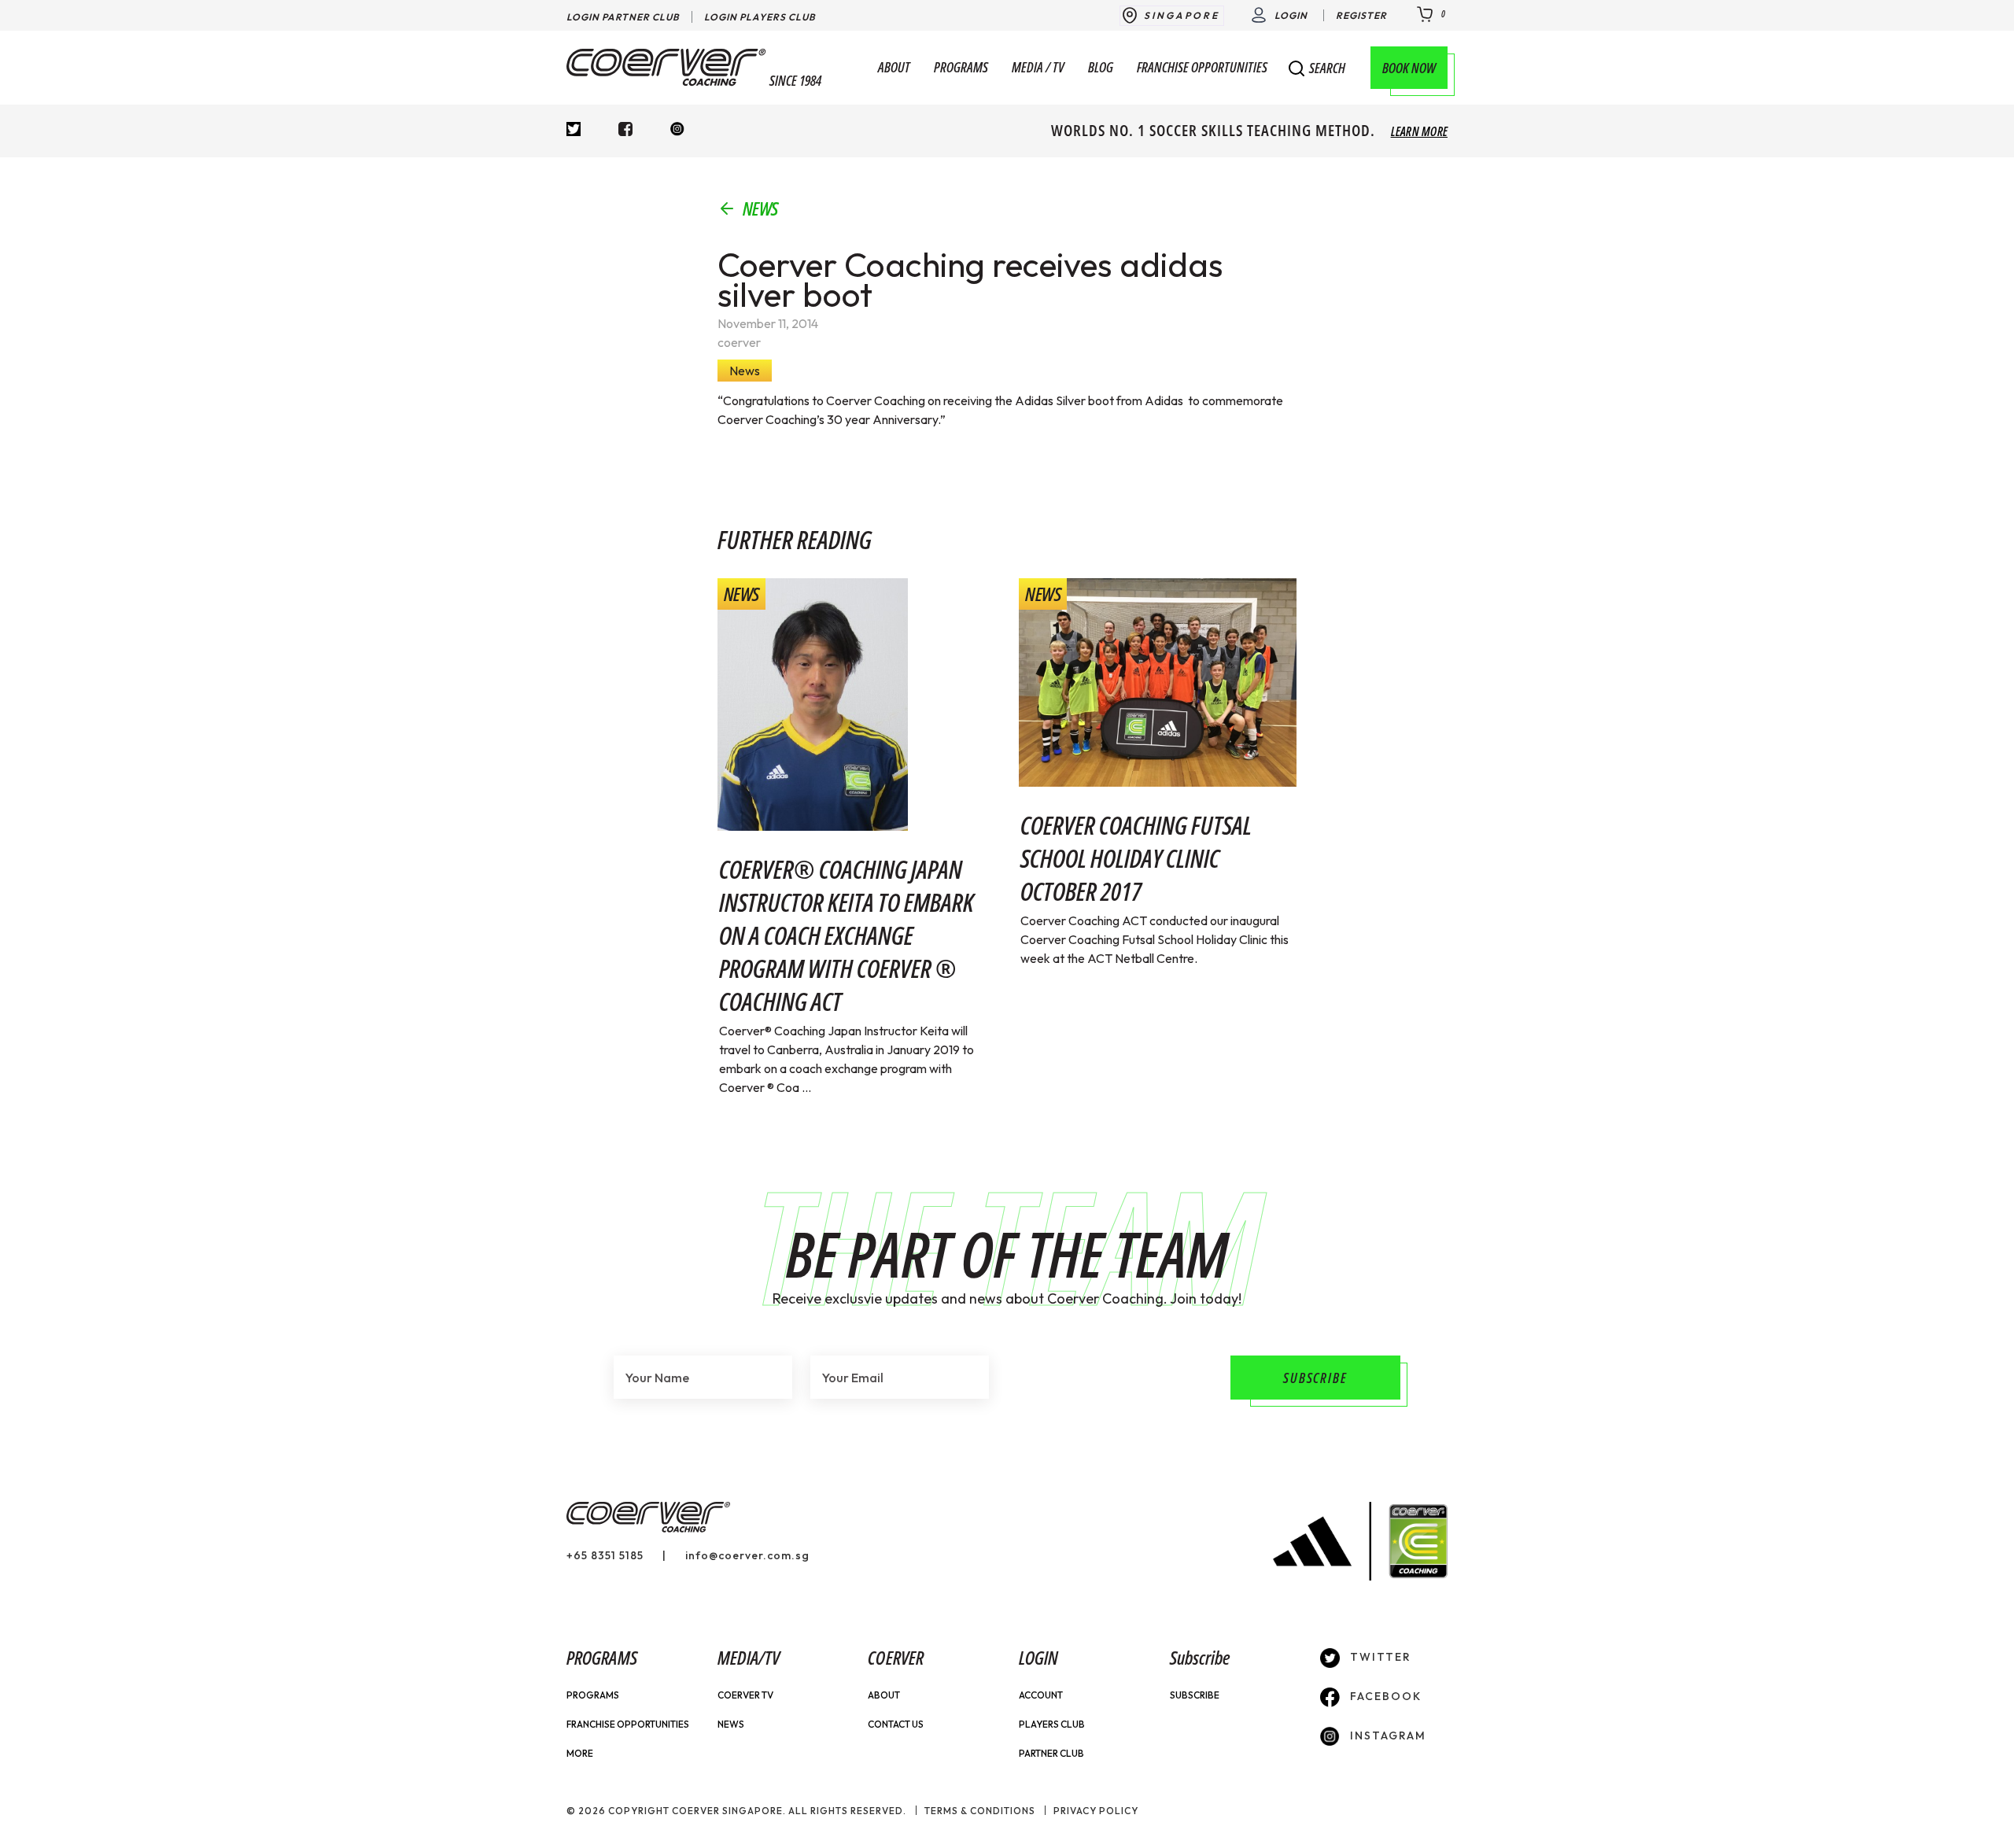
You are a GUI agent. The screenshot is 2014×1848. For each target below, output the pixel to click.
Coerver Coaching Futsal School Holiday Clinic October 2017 (1136, 858)
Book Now (1409, 68)
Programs (961, 68)
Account (1041, 1695)
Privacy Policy (1096, 1811)
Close (1423, 73)
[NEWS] (813, 703)
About (894, 68)
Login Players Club (760, 17)
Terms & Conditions (980, 1811)
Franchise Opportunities (1202, 68)
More (580, 1753)
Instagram (1386, 1735)
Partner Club (1051, 1753)
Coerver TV (745, 1695)
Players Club (1052, 1724)
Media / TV (1038, 68)
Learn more (1419, 131)
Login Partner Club (623, 17)
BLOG (1101, 68)
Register (1361, 15)
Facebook (1384, 1696)
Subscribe (1195, 1695)
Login (1291, 15)
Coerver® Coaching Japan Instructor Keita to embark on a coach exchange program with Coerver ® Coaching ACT (847, 935)
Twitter (1379, 1657)
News (760, 208)
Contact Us (896, 1724)
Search (1327, 68)
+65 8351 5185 (605, 1555)
